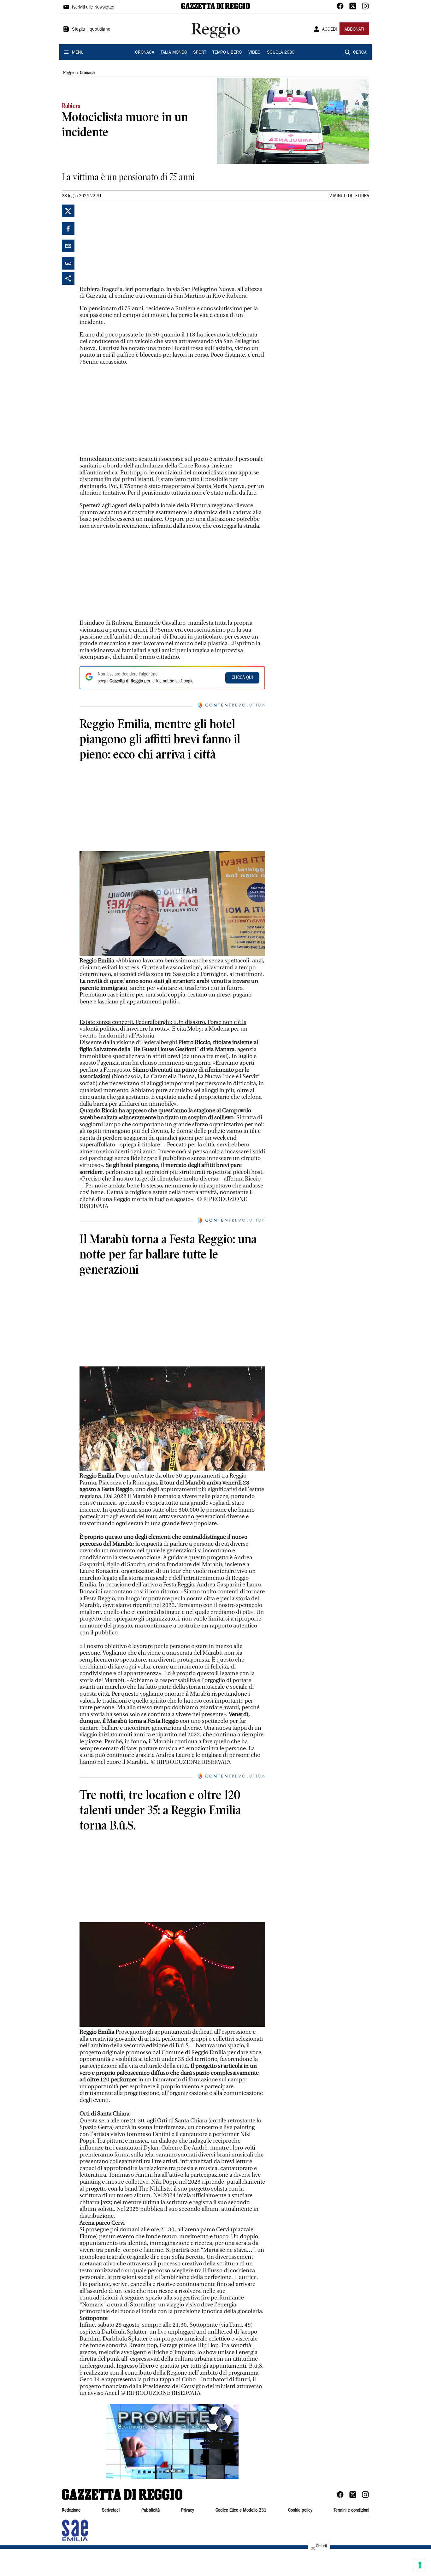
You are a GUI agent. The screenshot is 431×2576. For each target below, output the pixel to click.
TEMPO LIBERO (227, 53)
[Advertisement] (127, 244)
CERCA (360, 53)
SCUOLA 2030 (281, 53)
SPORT (200, 53)
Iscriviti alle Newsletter (93, 8)
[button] (172, 2442)
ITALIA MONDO (173, 53)
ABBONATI (354, 30)
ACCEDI (330, 30)
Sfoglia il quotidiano (91, 30)
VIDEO (254, 53)
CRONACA (145, 53)
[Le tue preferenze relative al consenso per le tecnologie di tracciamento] (420, 2565)
